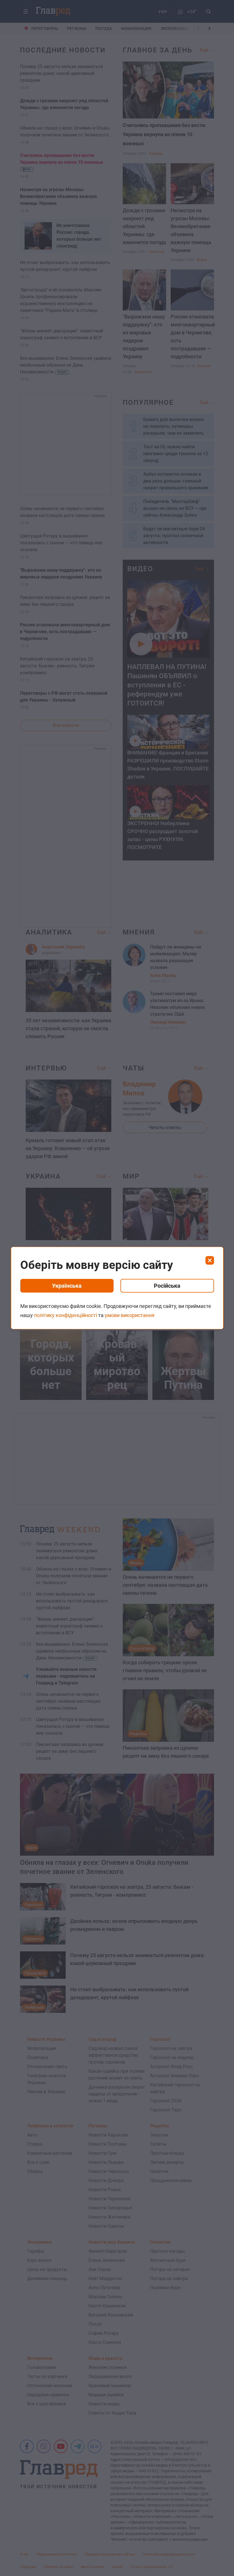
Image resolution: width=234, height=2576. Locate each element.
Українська (67, 1286)
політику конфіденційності (65, 1315)
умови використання (130, 1315)
